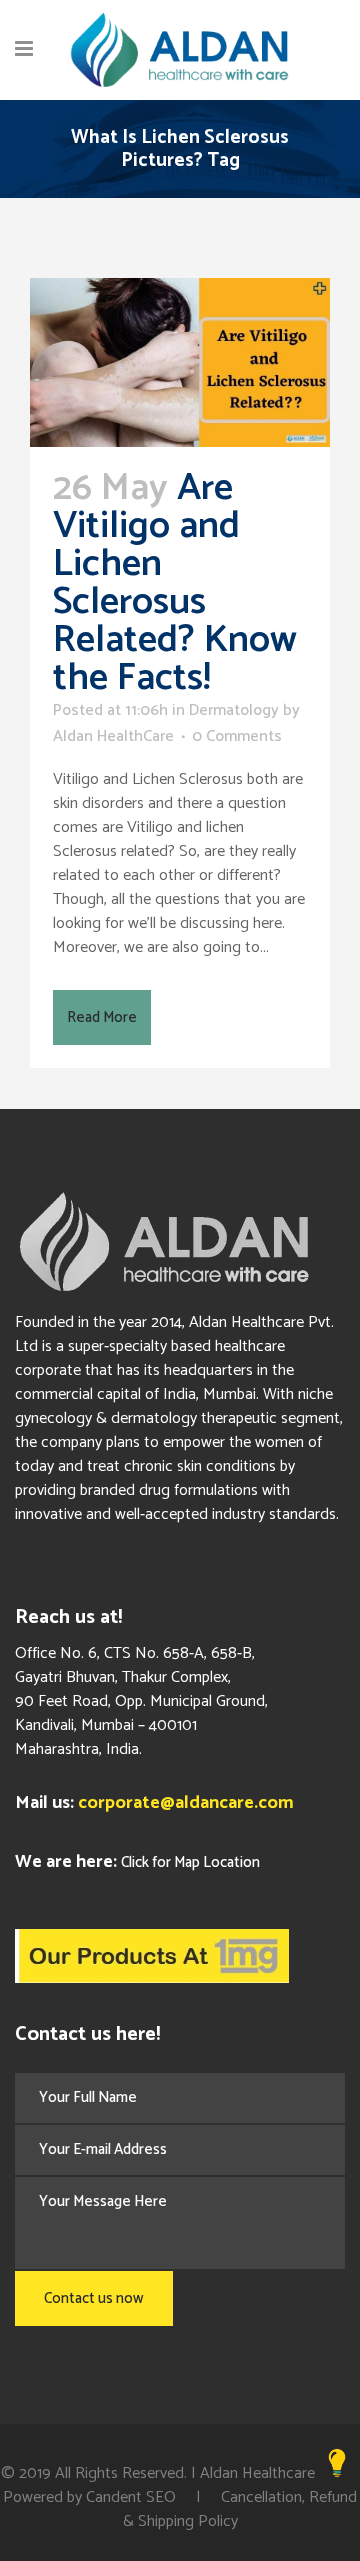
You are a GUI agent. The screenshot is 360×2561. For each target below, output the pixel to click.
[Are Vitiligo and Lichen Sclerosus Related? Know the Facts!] (180, 362)
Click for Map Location (190, 1862)
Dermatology (234, 710)
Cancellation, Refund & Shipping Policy (240, 2509)
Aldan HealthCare (113, 736)
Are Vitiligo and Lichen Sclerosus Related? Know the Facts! (175, 583)
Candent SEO (131, 2497)
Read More (102, 1017)
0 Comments (237, 736)
